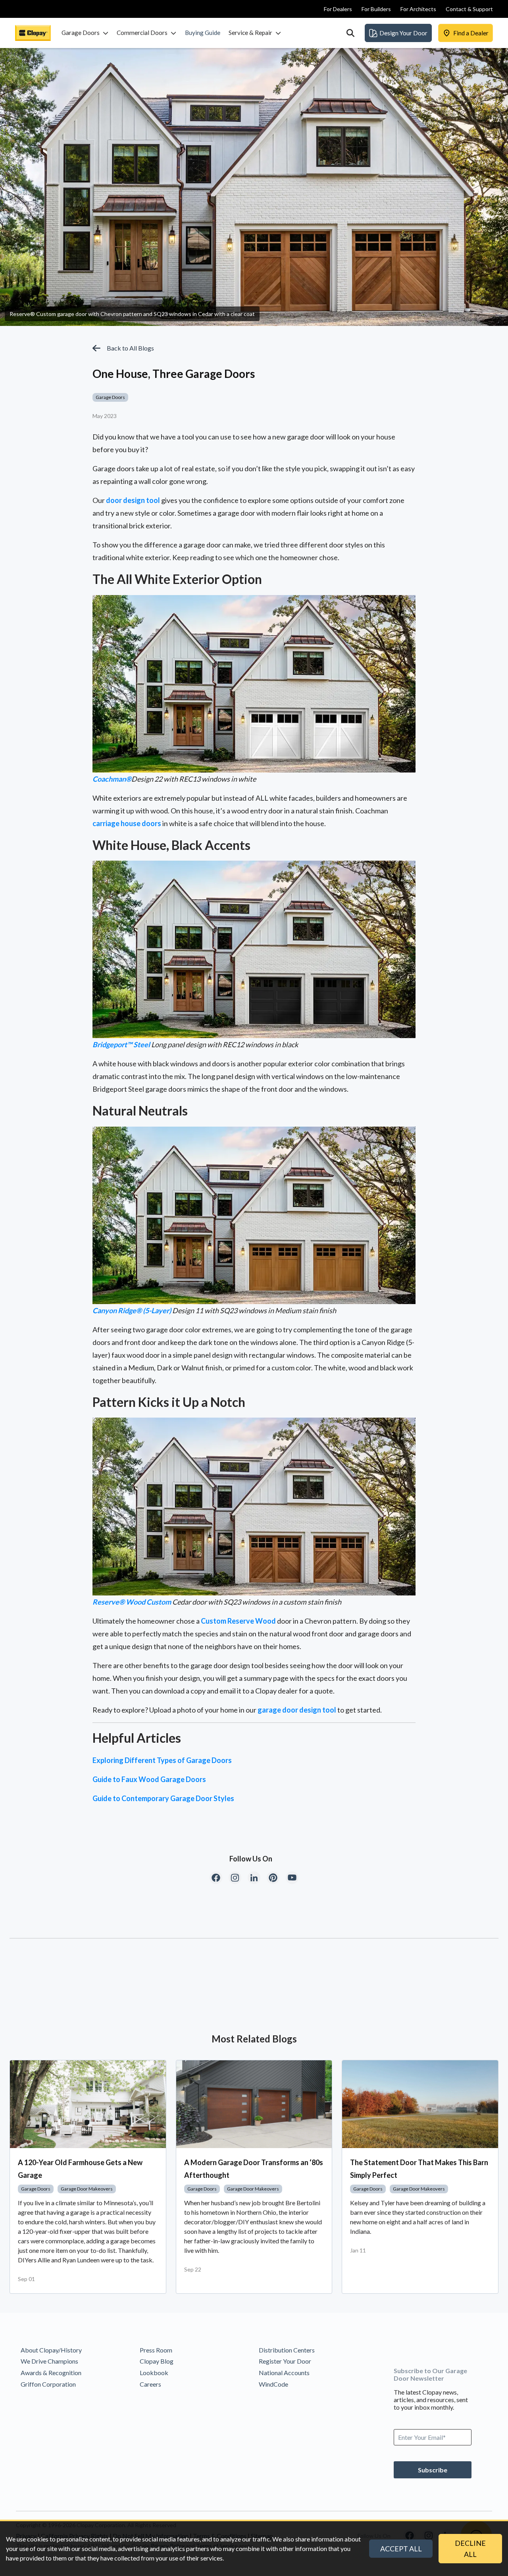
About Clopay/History (51, 2350)
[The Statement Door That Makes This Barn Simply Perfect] (420, 2104)
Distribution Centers (287, 2350)
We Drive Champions (49, 2361)
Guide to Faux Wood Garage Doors (149, 1779)
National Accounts (284, 2373)
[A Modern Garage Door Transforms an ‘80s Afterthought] (254, 2104)
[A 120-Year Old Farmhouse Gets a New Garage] (88, 2104)
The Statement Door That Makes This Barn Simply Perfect (419, 2169)
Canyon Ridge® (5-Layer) (132, 1310)
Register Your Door (285, 2361)
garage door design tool (297, 1710)
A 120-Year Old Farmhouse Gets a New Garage (80, 2169)
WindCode (273, 2384)
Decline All (470, 2549)
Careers (150, 2384)
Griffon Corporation (48, 2384)
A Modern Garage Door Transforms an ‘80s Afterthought (254, 2169)
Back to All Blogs (130, 348)
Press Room (156, 2350)
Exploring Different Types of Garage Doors (162, 1760)
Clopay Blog (157, 2361)
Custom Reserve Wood (238, 1621)
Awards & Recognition (51, 2373)
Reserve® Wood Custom (132, 1602)
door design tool (133, 500)
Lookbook (154, 2373)
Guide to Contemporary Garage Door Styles (163, 1798)
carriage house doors (127, 823)
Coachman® (112, 779)
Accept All (401, 2549)
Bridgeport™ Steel (121, 1044)
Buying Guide (203, 33)
